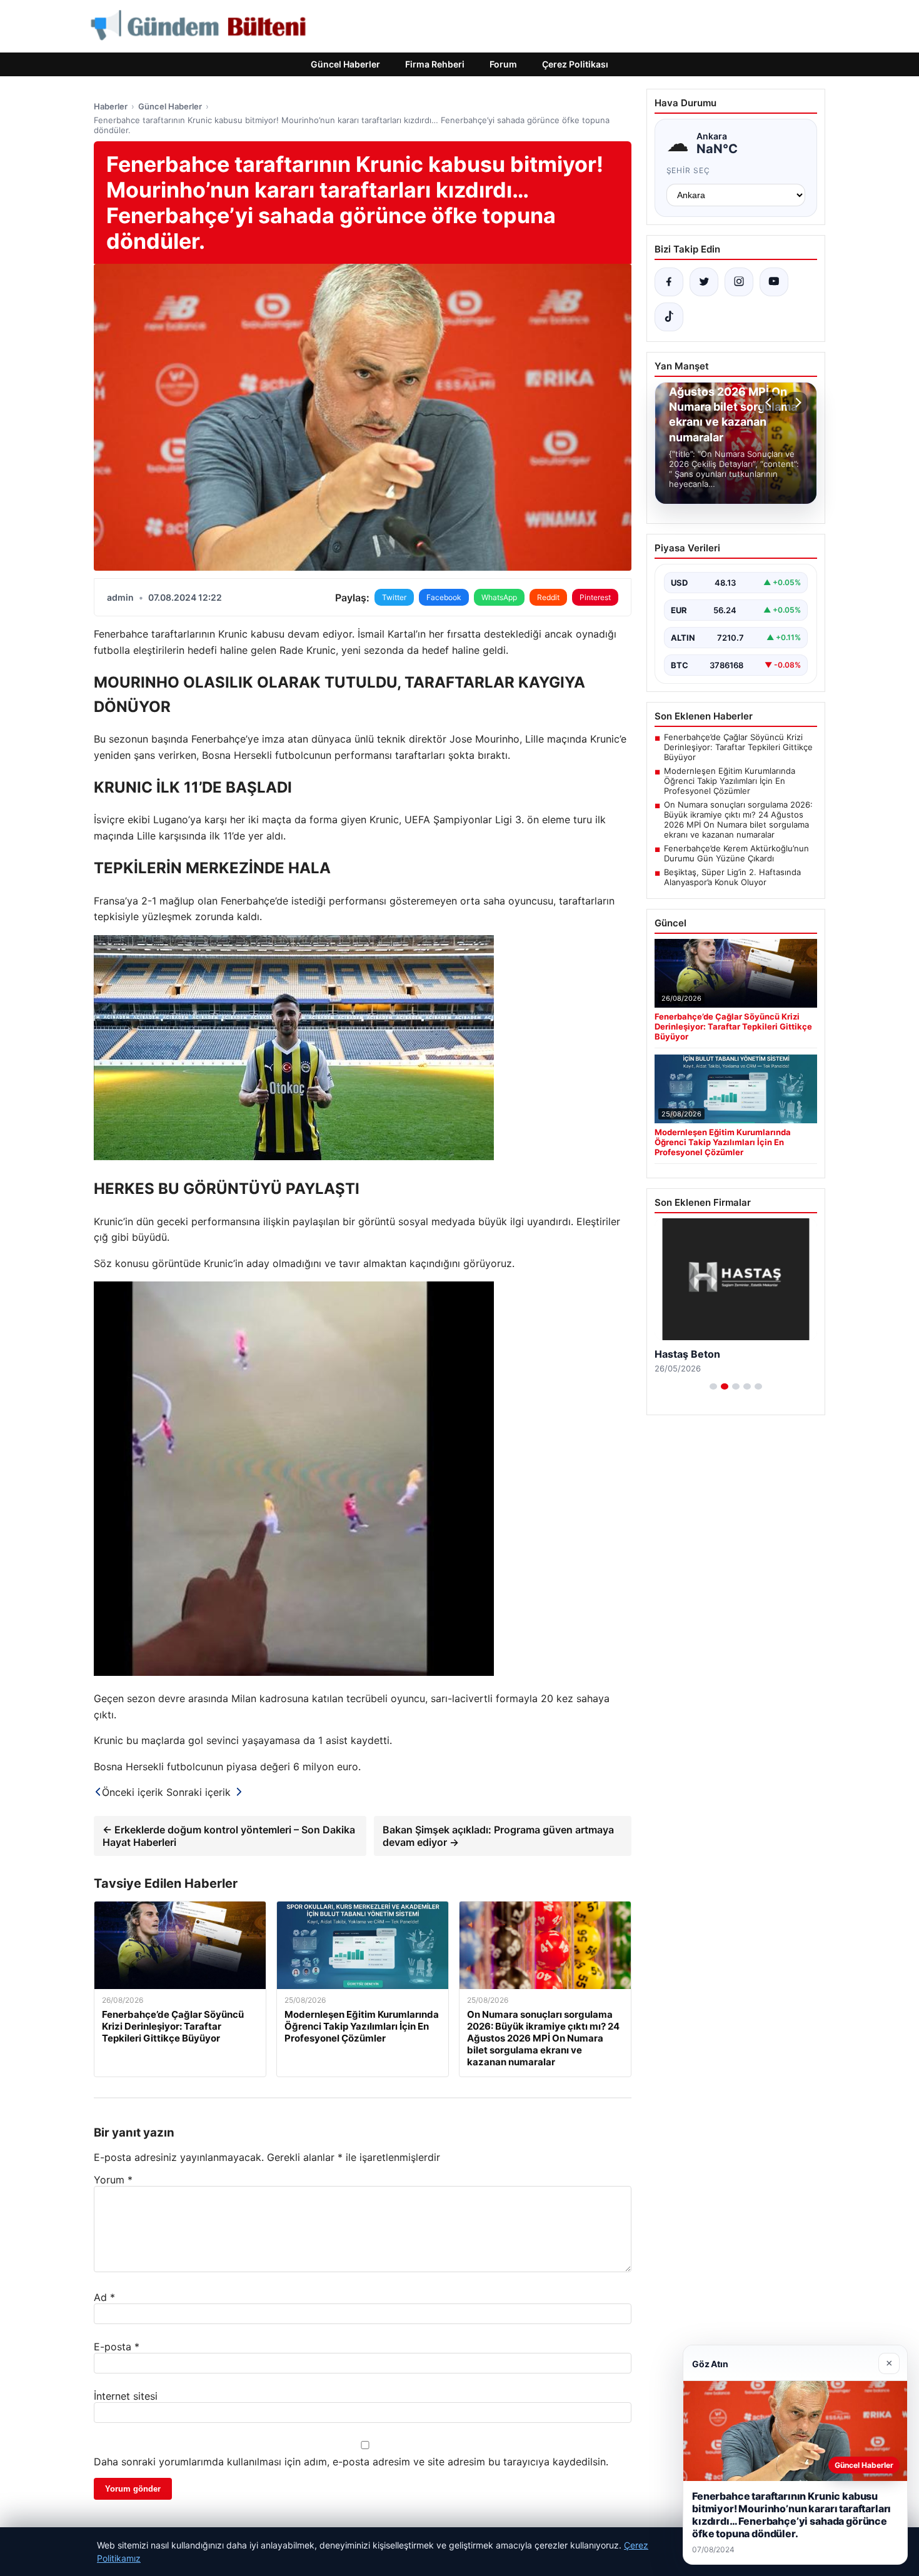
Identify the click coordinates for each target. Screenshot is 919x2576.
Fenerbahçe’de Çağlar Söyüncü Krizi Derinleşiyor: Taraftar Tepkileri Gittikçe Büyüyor (738, 747)
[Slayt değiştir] (713, 1386)
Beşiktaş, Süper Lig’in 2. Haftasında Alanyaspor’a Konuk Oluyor (732, 877)
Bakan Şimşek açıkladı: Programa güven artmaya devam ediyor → (498, 1836)
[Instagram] (739, 282)
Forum (503, 64)
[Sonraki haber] (796, 403)
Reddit (548, 597)
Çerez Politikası (575, 64)
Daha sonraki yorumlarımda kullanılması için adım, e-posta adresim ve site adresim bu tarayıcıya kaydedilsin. (351, 2462)
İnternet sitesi (126, 2396)
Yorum (113, 2180)
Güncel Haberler (345, 64)
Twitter (394, 597)
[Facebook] (669, 282)
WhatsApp (499, 597)
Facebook (444, 597)
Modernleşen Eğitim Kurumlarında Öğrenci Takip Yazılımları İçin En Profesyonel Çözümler (730, 781)
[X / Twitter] (704, 282)
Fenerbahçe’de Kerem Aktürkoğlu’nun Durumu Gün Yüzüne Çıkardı (736, 853)
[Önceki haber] (770, 403)
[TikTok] (669, 317)
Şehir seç (689, 170)
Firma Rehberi (435, 64)
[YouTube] (774, 282)
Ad (104, 2297)
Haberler (111, 106)
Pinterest (595, 597)
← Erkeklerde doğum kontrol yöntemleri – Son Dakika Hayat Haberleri (229, 1836)
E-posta (117, 2347)
